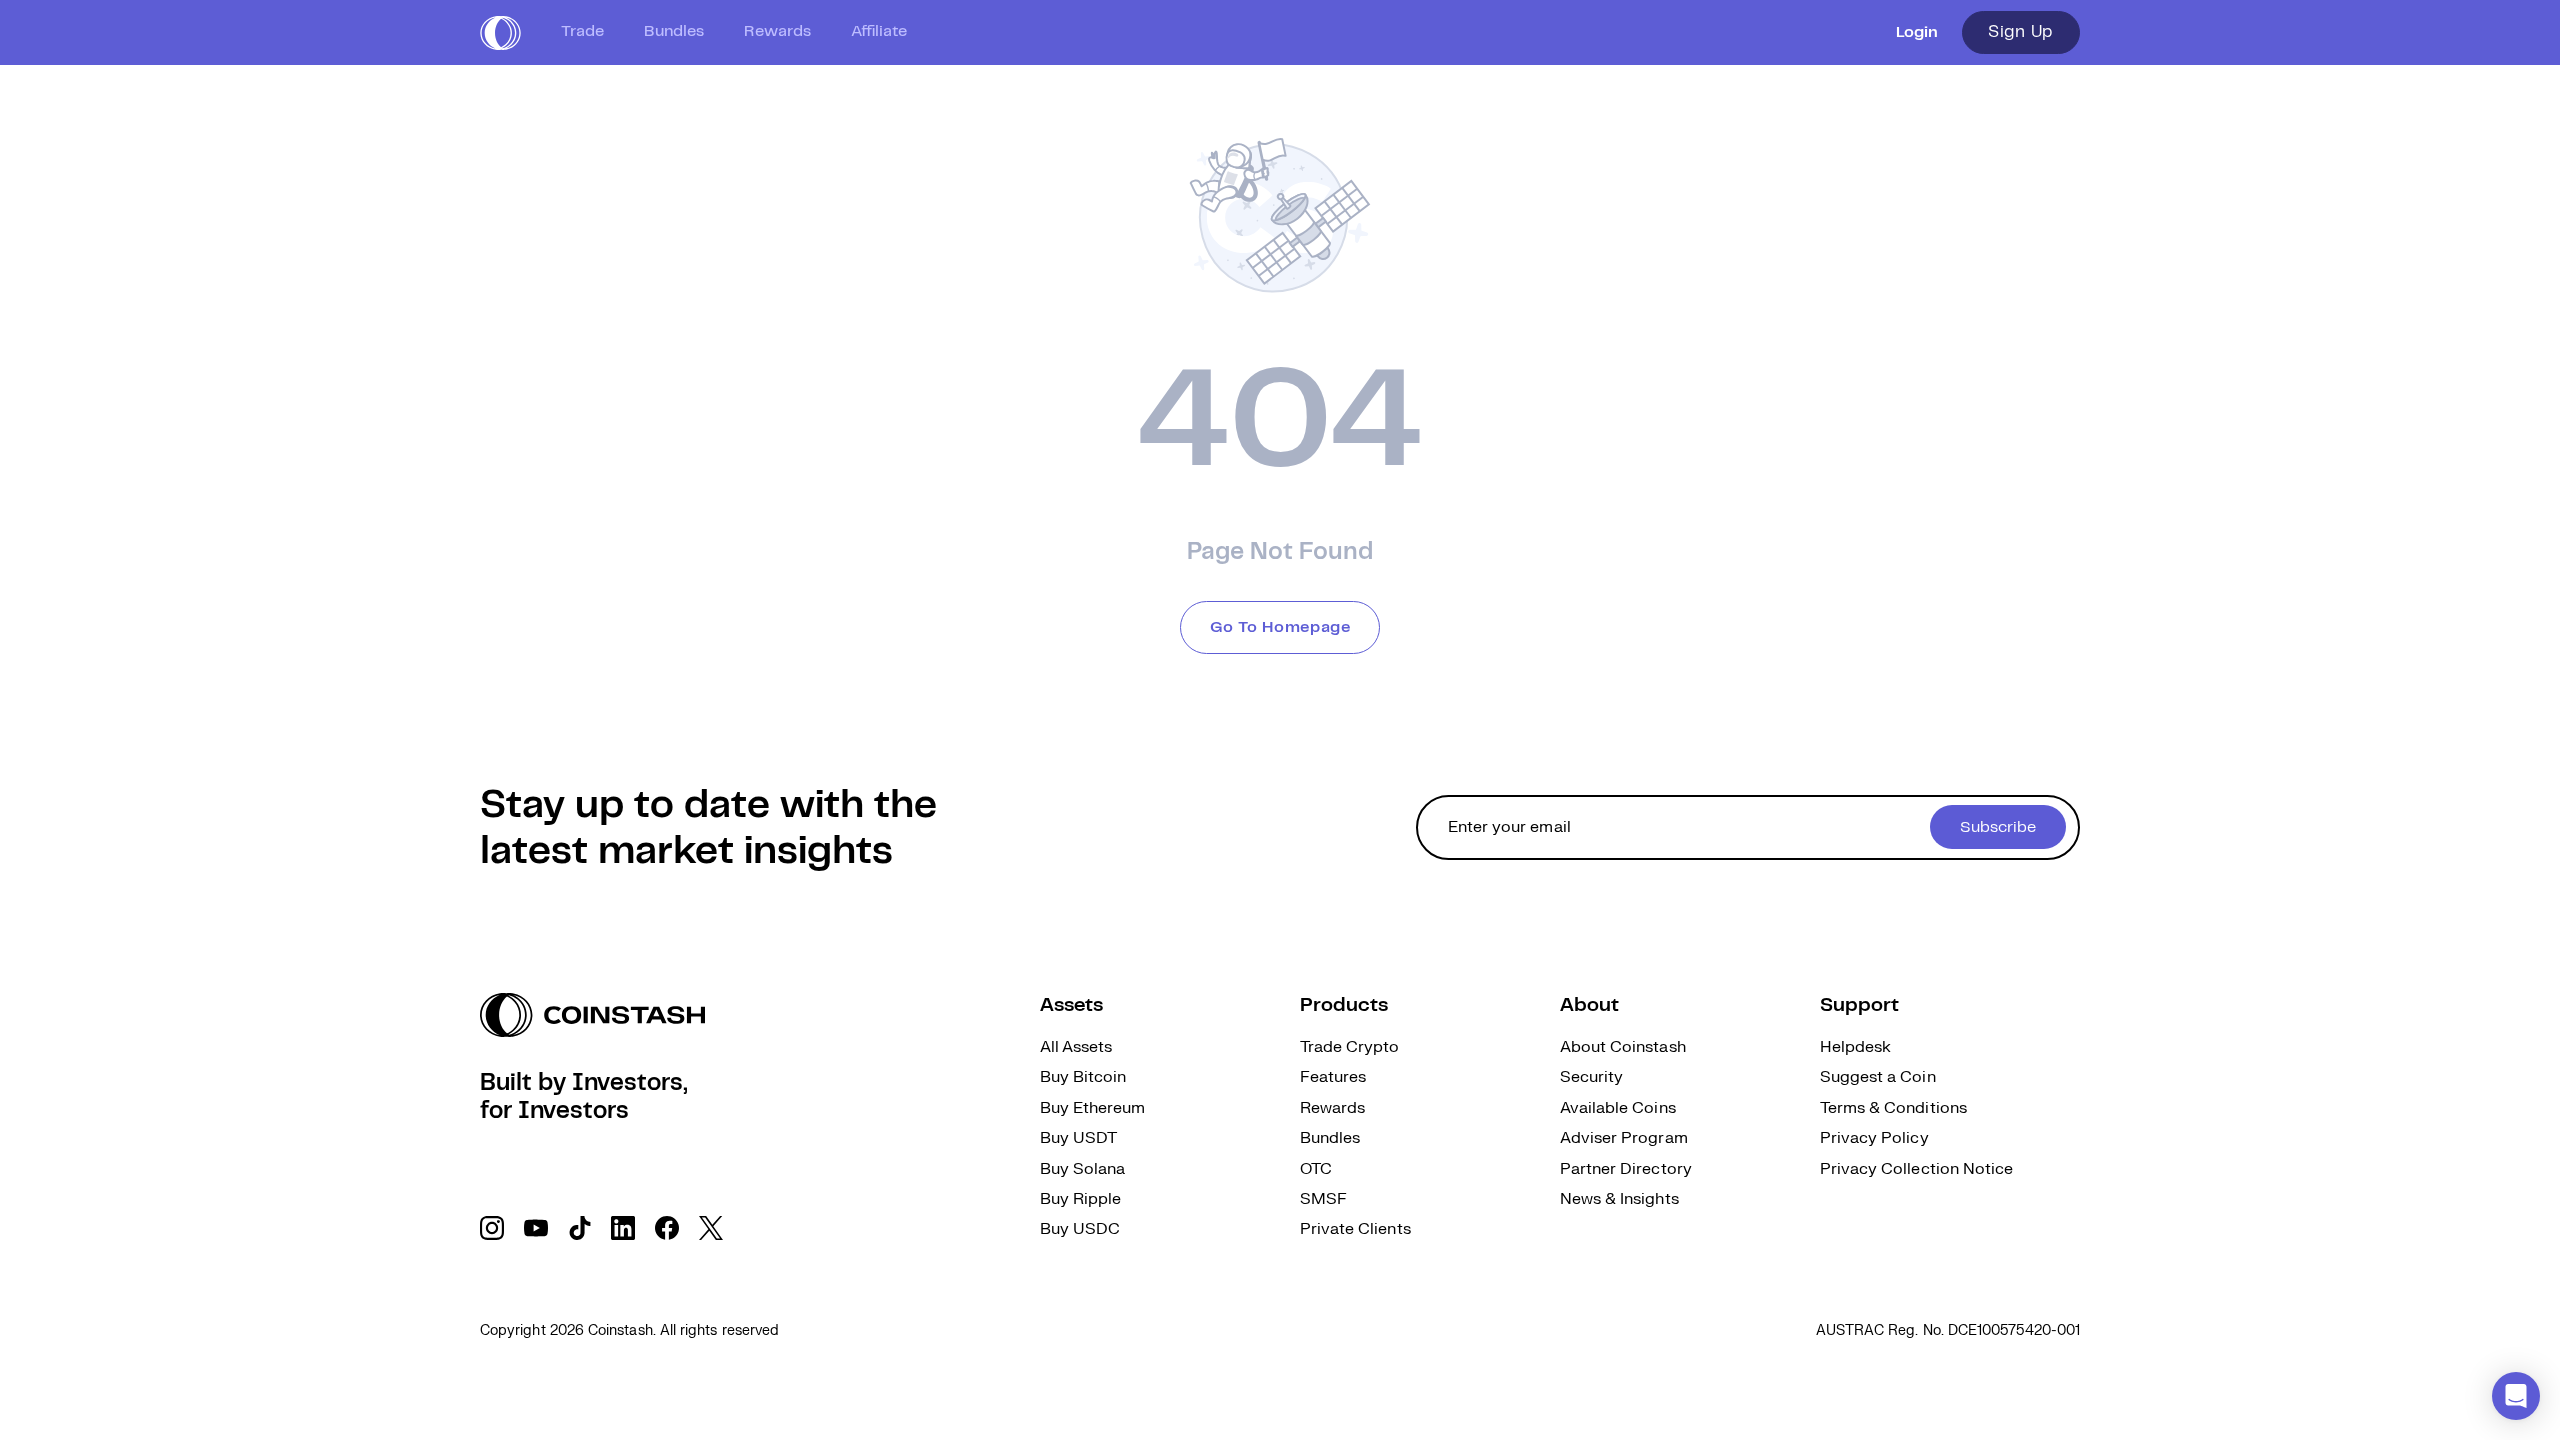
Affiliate (879, 31)
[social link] (492, 1228)
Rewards (777, 31)
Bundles (674, 31)
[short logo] (500, 33)
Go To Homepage (1280, 627)
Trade (582, 31)
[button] (2516, 1396)
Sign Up (2021, 32)
